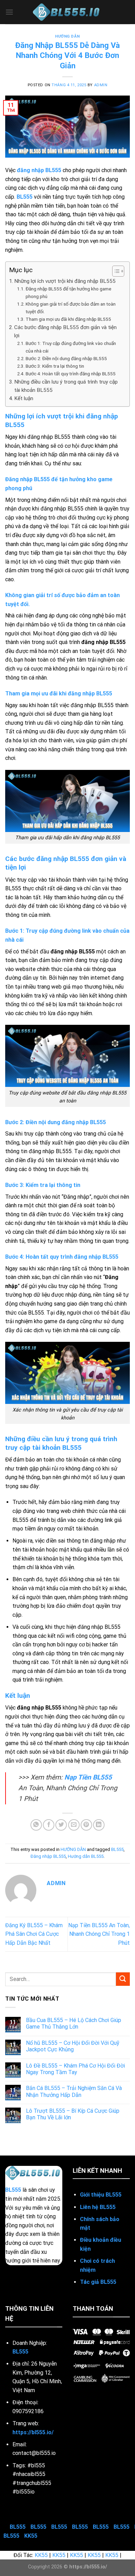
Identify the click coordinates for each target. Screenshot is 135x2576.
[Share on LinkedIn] (99, 1825)
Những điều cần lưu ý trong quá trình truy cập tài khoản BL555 (66, 386)
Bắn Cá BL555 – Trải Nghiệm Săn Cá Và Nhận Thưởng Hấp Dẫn (74, 2091)
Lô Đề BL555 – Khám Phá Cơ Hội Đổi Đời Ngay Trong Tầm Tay (75, 2069)
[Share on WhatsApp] (36, 1825)
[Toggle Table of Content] (115, 271)
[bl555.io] (67, 12)
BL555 (25, 197)
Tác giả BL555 (98, 2282)
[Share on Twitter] (61, 1825)
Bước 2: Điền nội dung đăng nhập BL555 (66, 358)
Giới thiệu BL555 (101, 2195)
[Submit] (123, 1979)
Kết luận (24, 398)
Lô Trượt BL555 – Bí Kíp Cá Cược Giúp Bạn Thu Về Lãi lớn (73, 2114)
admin (101, 85)
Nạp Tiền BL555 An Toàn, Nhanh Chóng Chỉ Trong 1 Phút (99, 1934)
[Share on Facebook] (49, 1825)
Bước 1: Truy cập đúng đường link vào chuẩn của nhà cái (71, 347)
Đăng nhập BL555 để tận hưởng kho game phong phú (69, 293)
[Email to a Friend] (74, 1825)
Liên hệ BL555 (98, 2207)
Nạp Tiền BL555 (88, 1777)
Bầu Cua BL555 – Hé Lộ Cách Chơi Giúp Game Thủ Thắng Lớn (74, 2023)
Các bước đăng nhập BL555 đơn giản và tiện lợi (65, 331)
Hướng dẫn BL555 (86, 1856)
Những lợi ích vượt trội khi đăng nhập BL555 (65, 281)
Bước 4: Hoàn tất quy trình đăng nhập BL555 (71, 374)
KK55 (31, 2536)
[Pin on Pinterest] (86, 1825)
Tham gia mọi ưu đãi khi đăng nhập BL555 (68, 319)
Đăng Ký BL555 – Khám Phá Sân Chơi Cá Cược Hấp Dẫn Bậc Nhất (34, 1934)
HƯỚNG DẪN (67, 36)
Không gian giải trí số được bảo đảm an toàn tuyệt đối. (71, 308)
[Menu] (9, 12)
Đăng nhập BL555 (48, 1856)
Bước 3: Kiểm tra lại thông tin (55, 366)
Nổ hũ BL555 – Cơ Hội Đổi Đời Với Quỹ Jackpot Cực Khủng (73, 2046)
